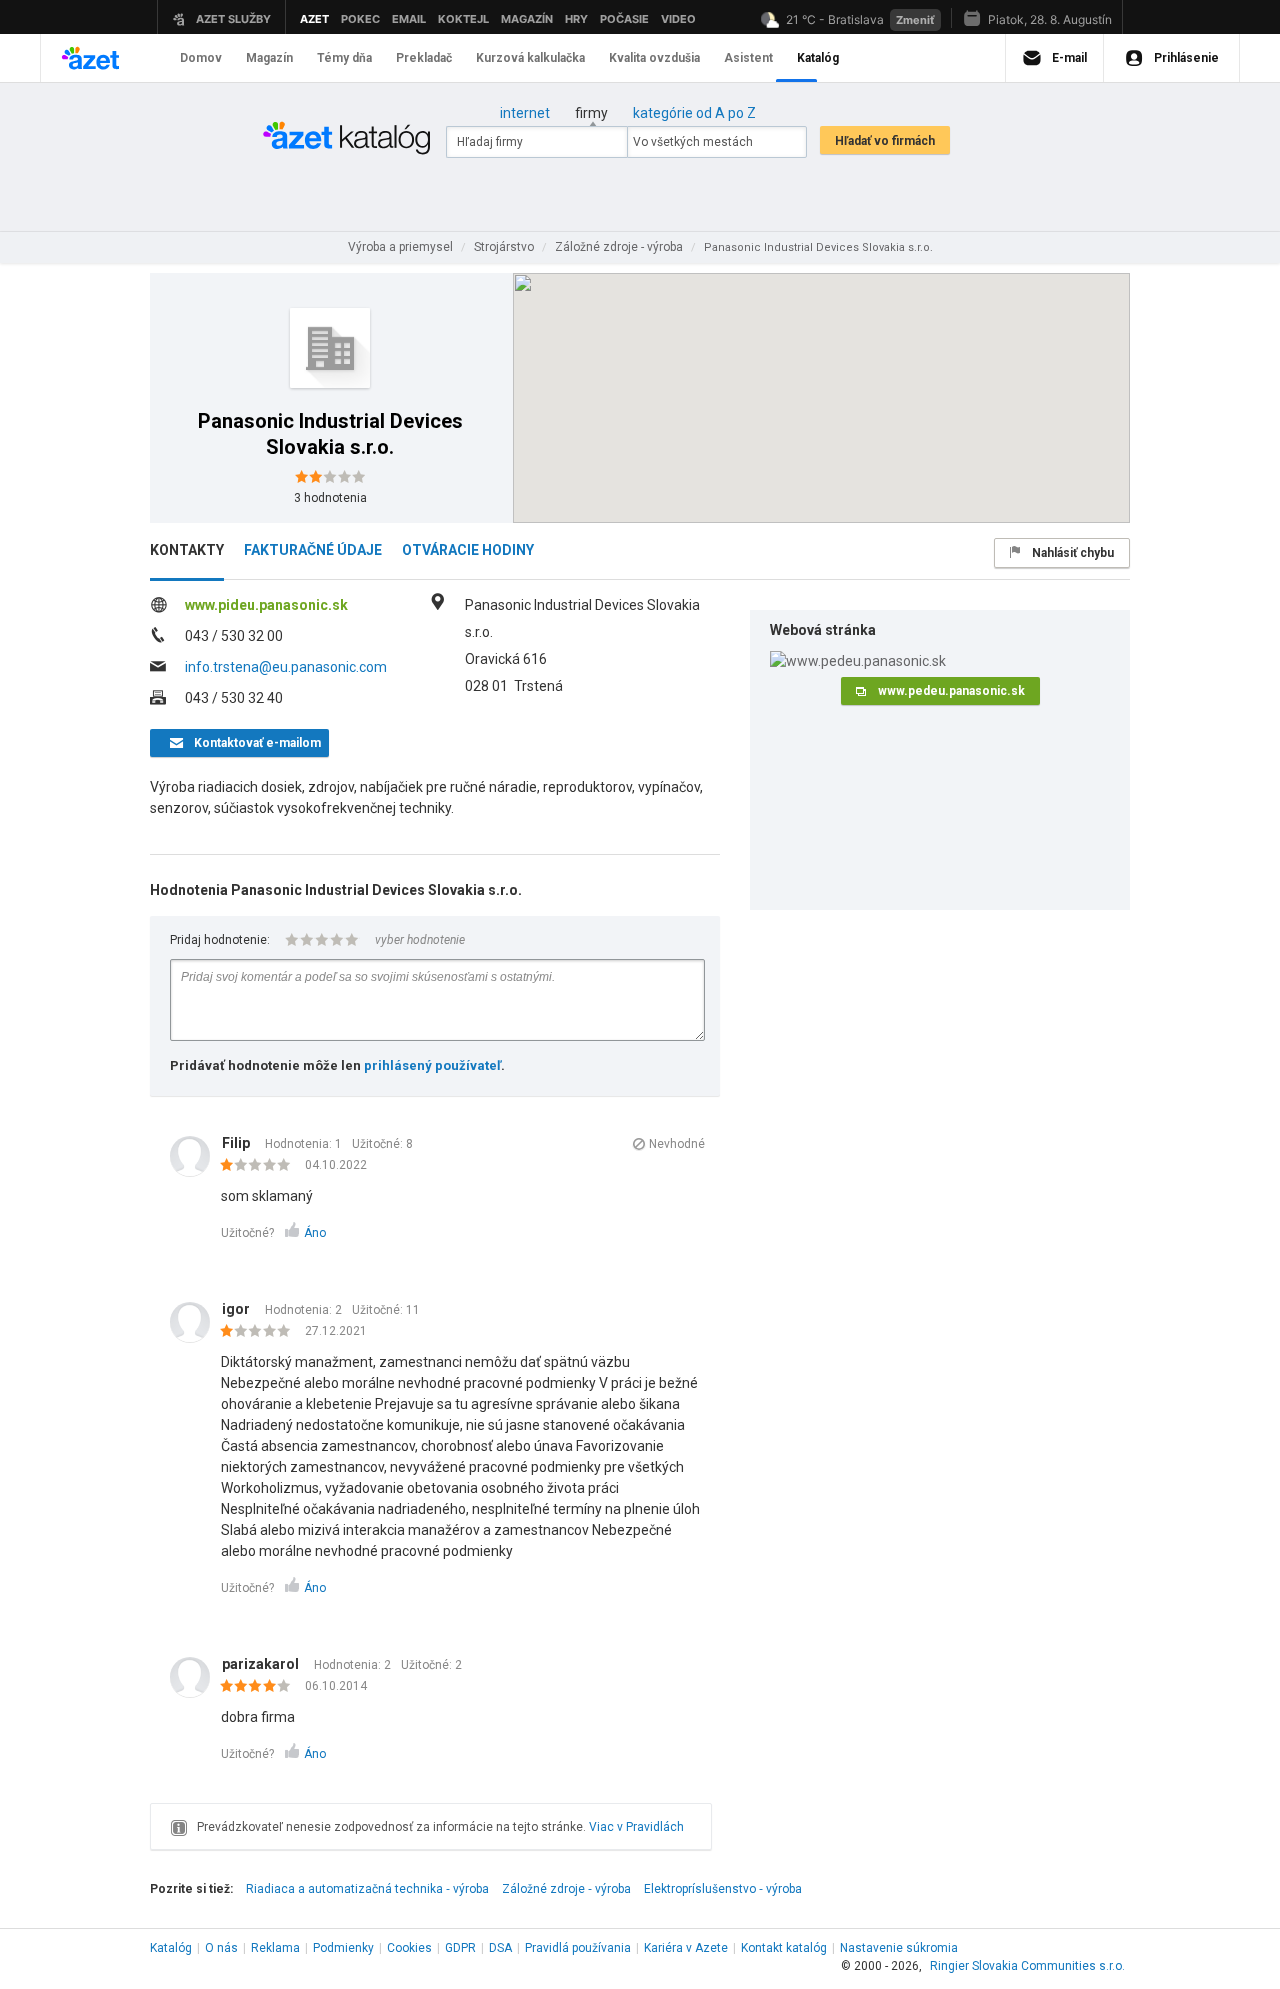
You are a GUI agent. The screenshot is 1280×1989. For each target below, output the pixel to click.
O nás (221, 1948)
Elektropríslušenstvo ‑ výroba (723, 1889)
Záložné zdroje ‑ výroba (566, 1889)
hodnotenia (330, 498)
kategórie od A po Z (694, 113)
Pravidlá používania (578, 1948)
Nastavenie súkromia (899, 1948)
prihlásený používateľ (432, 1065)
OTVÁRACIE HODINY (468, 550)
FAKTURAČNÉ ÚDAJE (313, 550)
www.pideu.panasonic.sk (266, 605)
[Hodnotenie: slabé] (260, 1166)
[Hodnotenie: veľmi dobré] (260, 1687)
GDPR (460, 1948)
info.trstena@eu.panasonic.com (286, 667)
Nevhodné (677, 1144)
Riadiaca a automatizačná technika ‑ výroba (367, 1889)
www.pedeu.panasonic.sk (951, 691)
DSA (500, 1948)
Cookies (409, 1948)
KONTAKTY (187, 550)
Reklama (275, 1948)
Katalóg (171, 1948)
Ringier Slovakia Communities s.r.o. (1027, 1966)
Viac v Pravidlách (636, 1827)
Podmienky (343, 1948)
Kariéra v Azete (686, 1948)
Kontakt (784, 1948)
